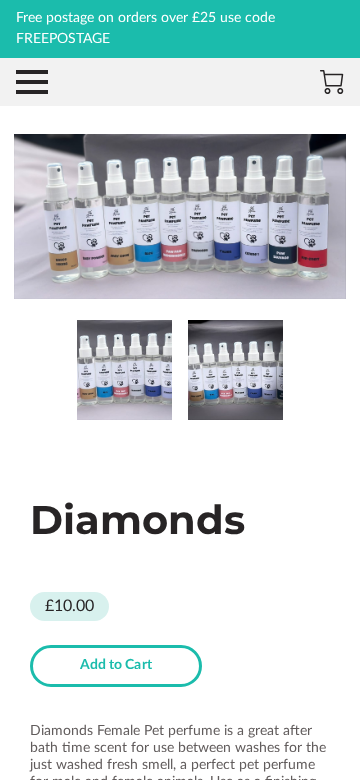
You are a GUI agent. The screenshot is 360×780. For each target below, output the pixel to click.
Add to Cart (116, 665)
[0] (332, 82)
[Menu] (32, 82)
